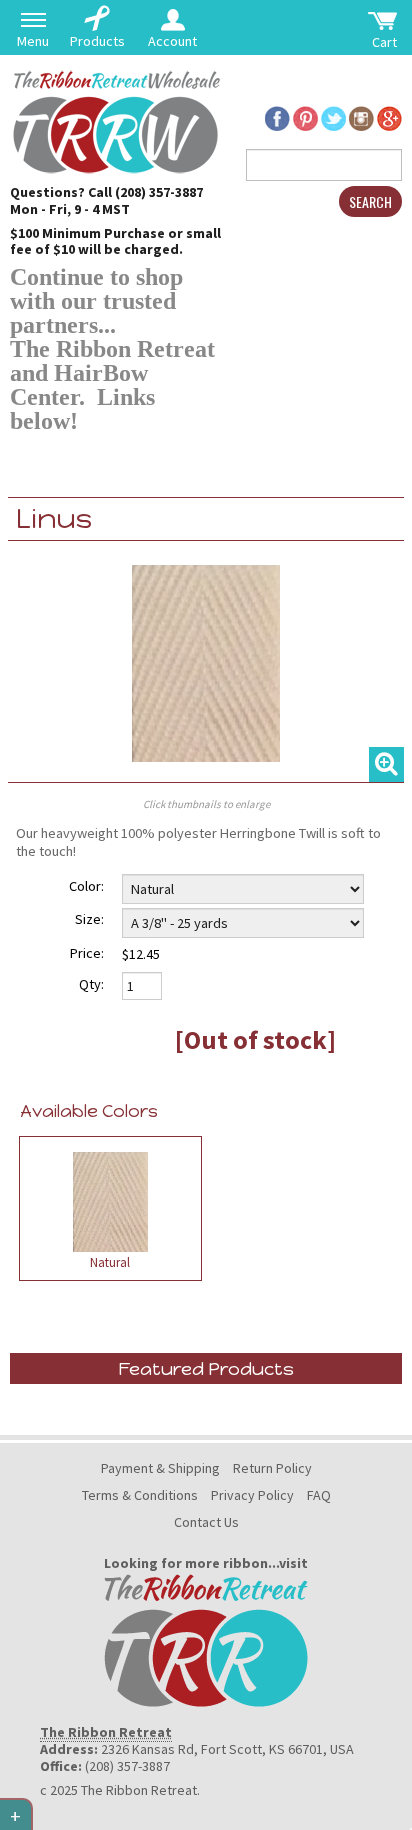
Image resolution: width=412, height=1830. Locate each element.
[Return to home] (115, 120)
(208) (132, 192)
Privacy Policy (252, 1495)
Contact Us (206, 1522)
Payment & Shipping (160, 1468)
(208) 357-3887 (127, 1766)
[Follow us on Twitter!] (333, 116)
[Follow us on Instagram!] (361, 116)
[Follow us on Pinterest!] (305, 116)
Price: (87, 953)
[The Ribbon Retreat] (206, 1639)
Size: (89, 919)
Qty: (91, 984)
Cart (384, 42)
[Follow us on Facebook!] (277, 116)
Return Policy (272, 1468)
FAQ (319, 1495)
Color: (86, 886)
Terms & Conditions (140, 1495)
